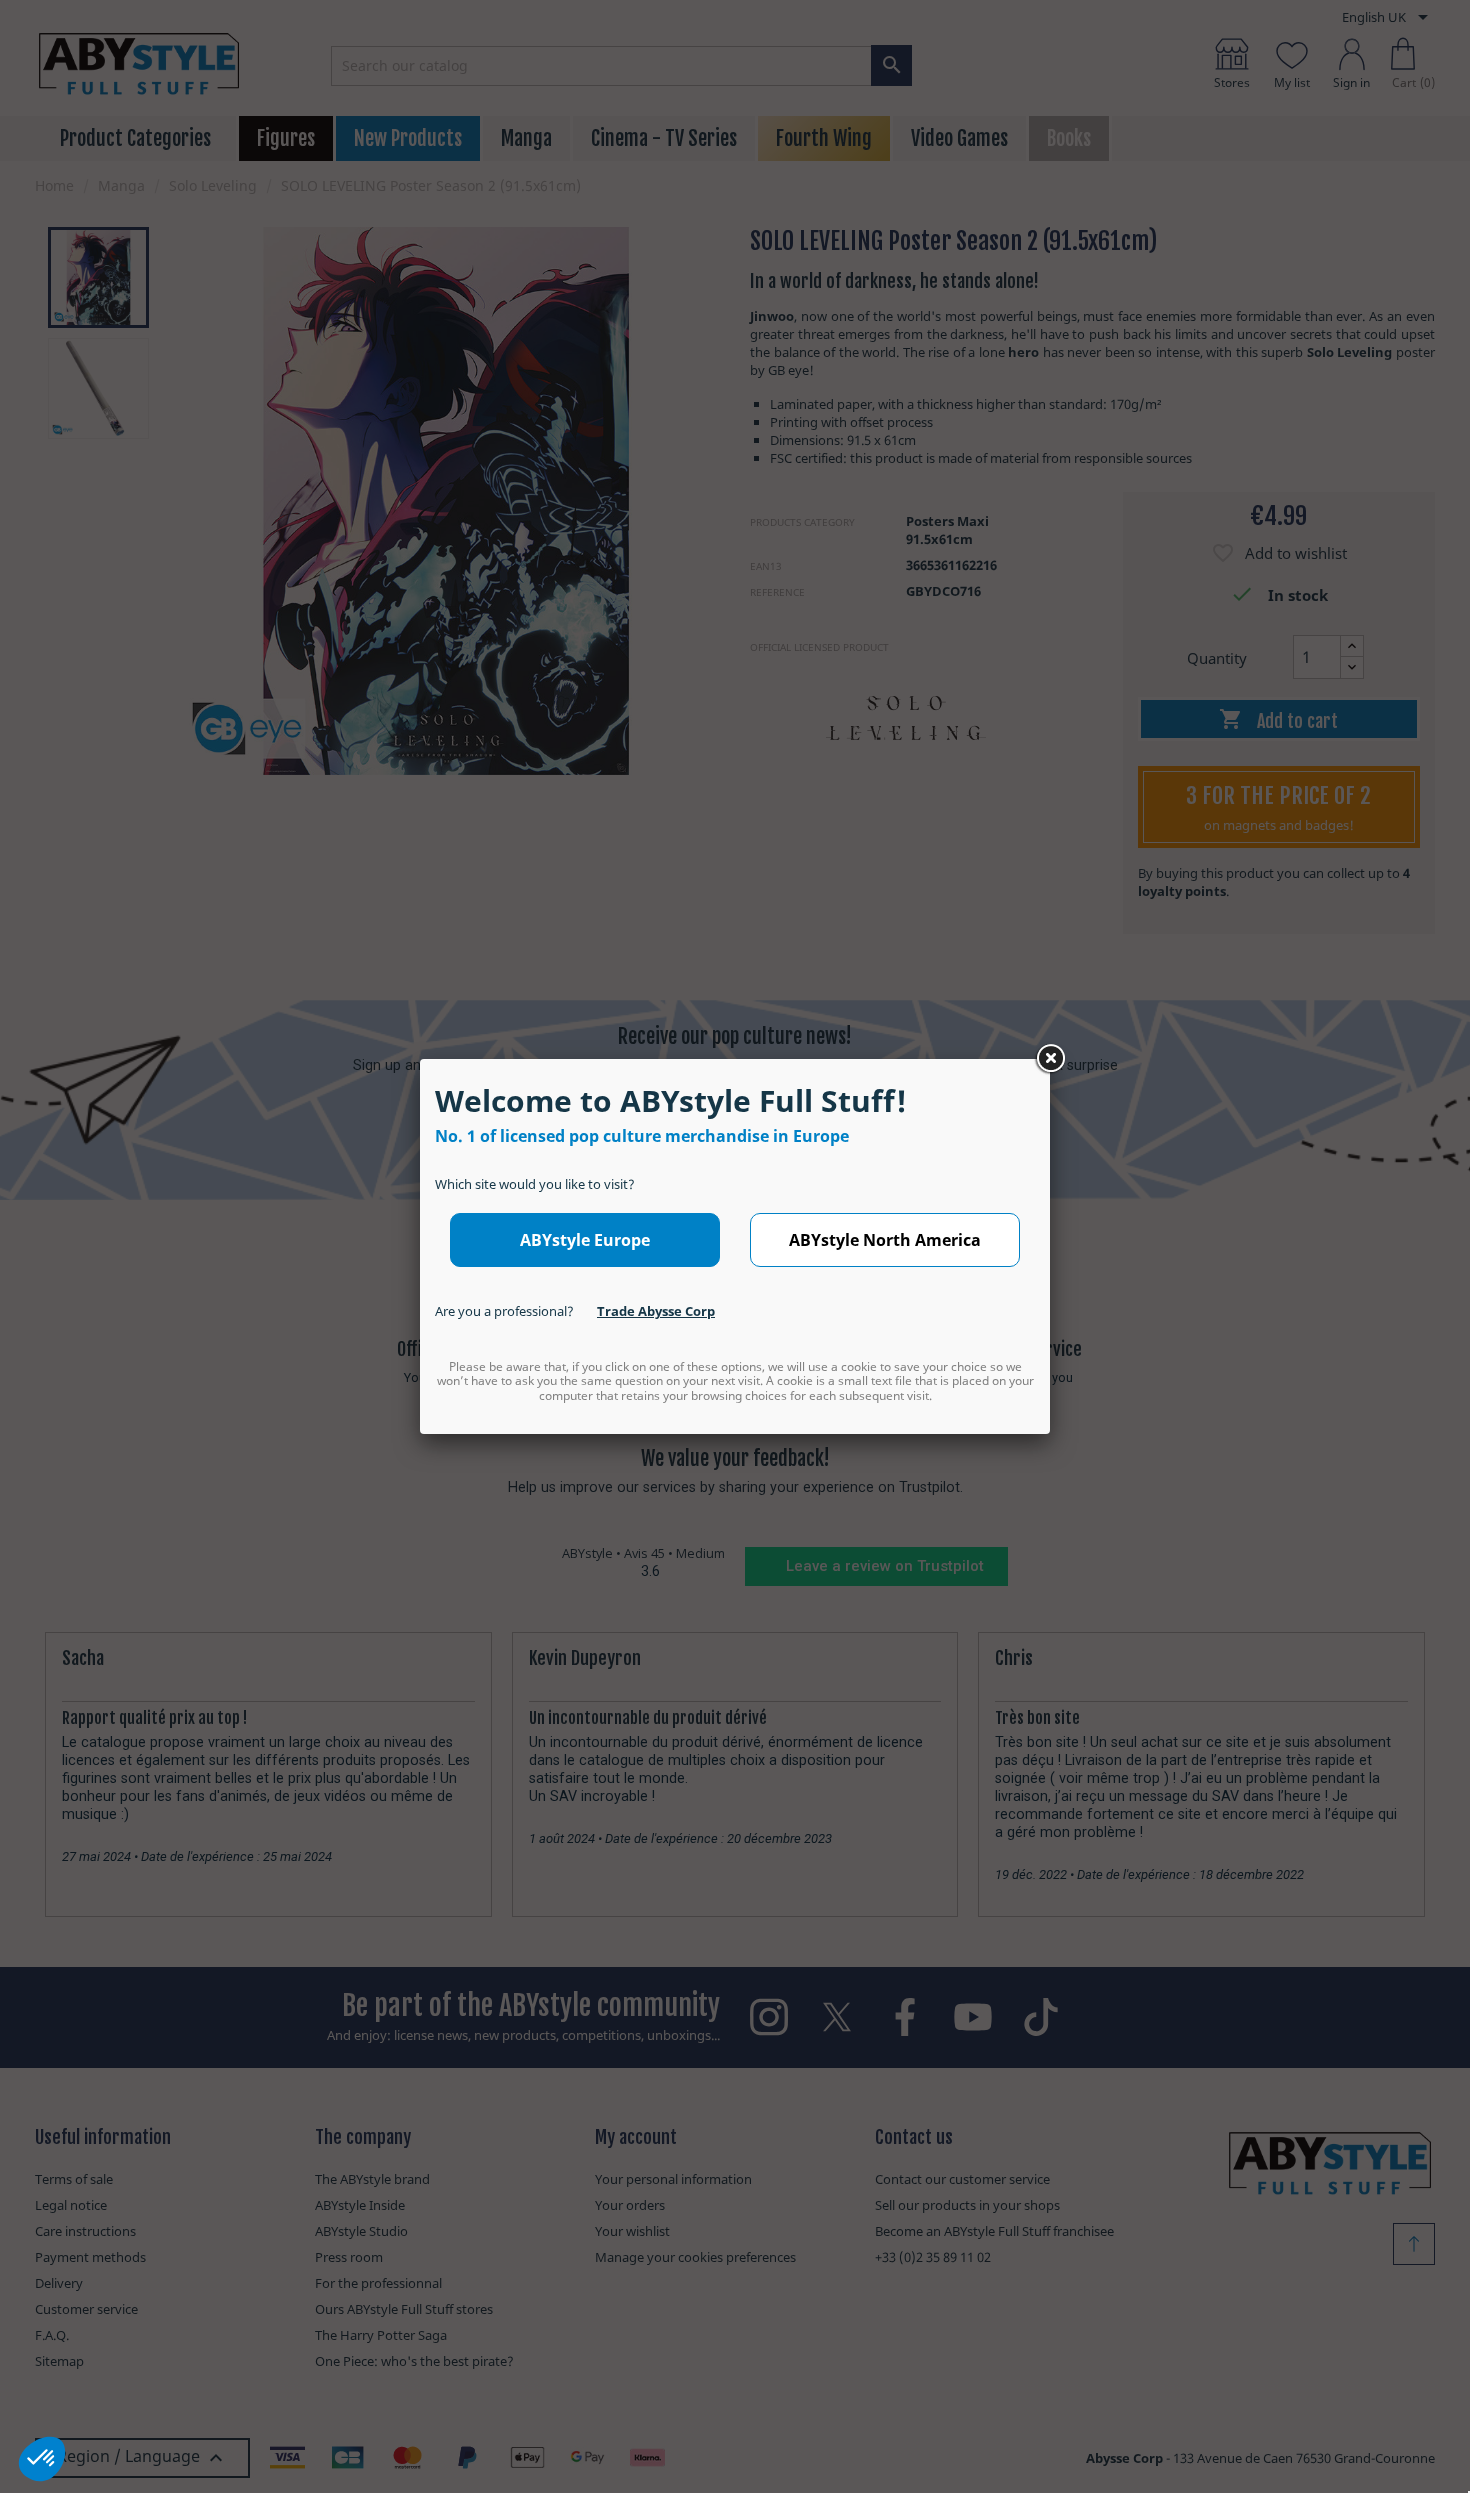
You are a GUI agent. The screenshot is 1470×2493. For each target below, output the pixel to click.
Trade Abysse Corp (656, 1311)
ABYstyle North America (885, 1240)
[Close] (1050, 1059)
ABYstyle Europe (585, 1240)
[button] (42, 2459)
